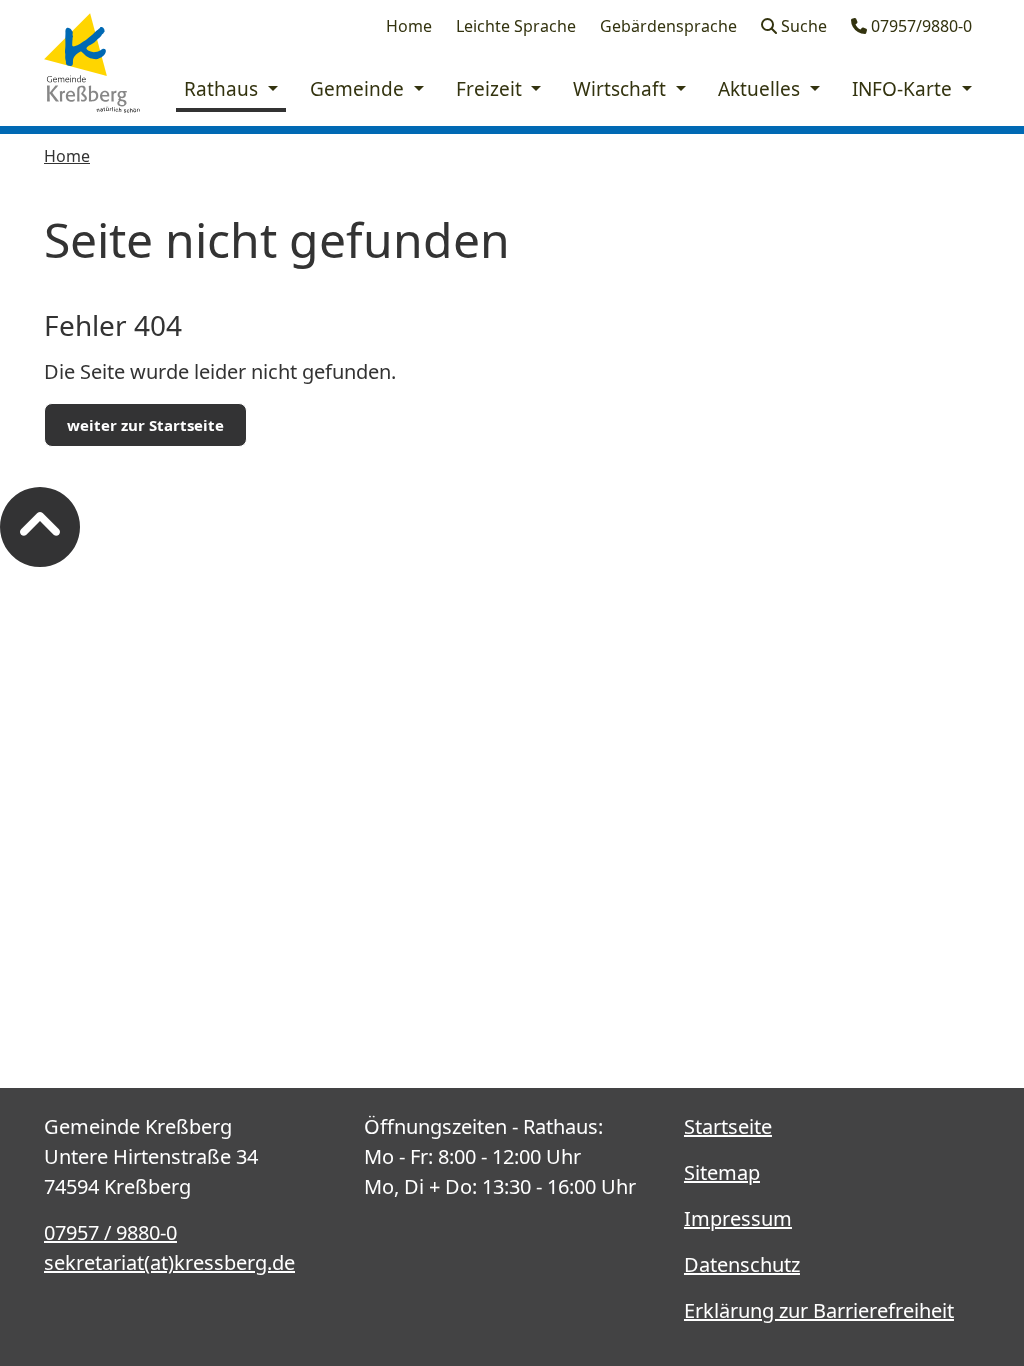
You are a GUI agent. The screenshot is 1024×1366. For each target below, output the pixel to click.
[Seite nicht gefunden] (92, 63)
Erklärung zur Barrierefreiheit (819, 1310)
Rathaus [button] (223, 89)
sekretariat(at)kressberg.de (169, 1262)
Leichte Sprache (516, 26)
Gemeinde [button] (359, 89)
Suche (802, 26)
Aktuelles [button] (761, 89)
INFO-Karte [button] (904, 89)
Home (409, 26)
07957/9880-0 (919, 26)
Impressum (738, 1218)
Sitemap (722, 1172)
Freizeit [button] (491, 89)
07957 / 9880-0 (110, 1232)
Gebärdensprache (668, 26)
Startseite (728, 1126)
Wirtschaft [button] (622, 89)
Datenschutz (742, 1264)
